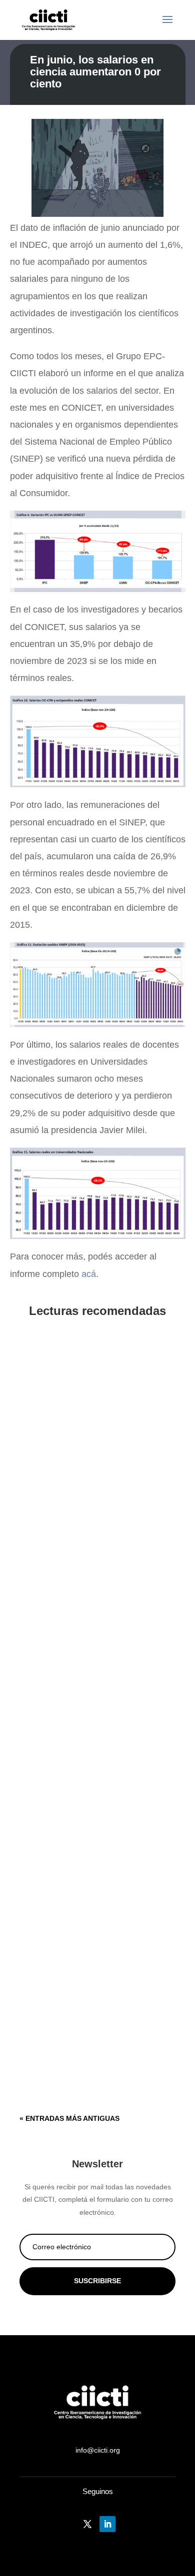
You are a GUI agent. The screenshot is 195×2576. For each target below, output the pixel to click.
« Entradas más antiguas (69, 2118)
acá (89, 1274)
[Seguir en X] (87, 2524)
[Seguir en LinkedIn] (107, 2524)
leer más (47, 1534)
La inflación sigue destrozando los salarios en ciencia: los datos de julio (94, 1464)
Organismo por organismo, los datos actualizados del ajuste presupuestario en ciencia (97, 1696)
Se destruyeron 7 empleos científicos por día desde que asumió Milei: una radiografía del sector (94, 1945)
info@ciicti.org (98, 2450)
